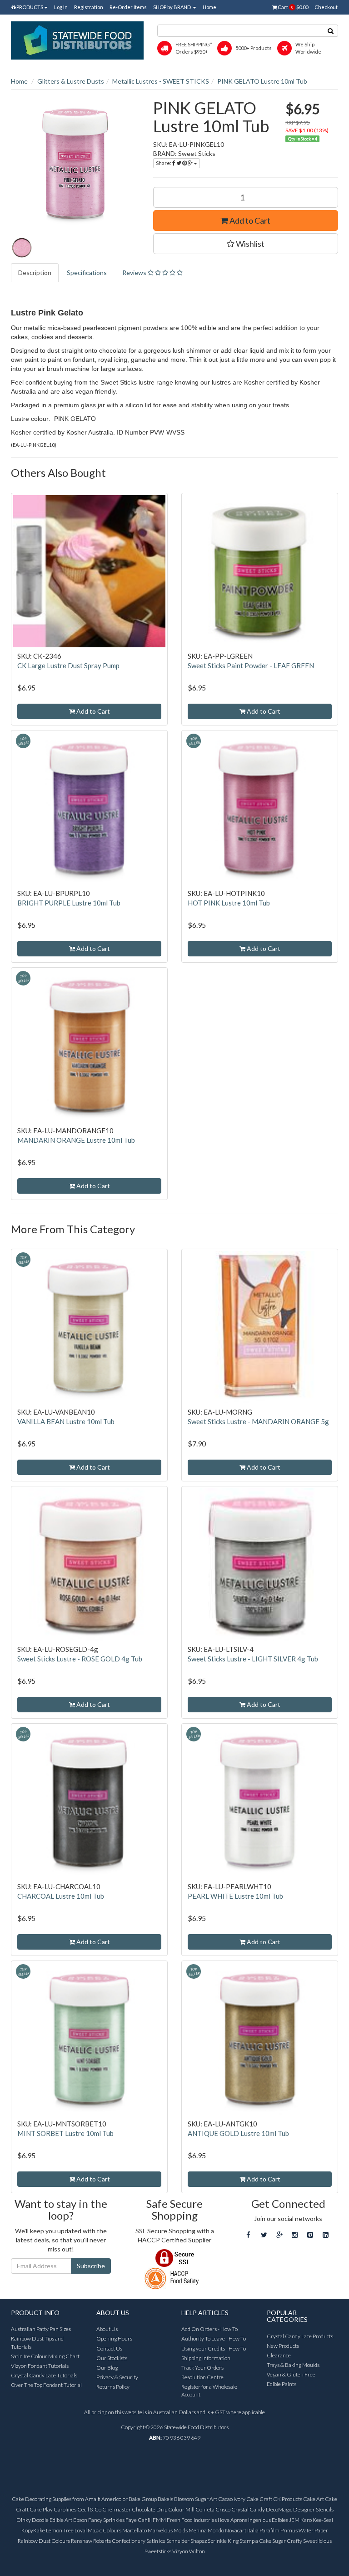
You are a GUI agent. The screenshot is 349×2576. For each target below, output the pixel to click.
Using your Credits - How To (214, 2348)
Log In (61, 7)
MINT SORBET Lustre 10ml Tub (65, 2133)
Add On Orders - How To (209, 2329)
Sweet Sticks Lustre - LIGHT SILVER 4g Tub (253, 1659)
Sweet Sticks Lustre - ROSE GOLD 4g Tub (80, 1659)
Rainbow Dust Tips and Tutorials (37, 2342)
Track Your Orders (202, 2368)
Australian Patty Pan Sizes (41, 2329)
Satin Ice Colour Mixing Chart (45, 2356)
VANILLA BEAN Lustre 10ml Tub (66, 1421)
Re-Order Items (128, 7)
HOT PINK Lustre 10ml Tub (229, 903)
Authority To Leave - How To (214, 2338)
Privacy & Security (117, 2377)
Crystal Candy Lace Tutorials (44, 2375)
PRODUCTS (29, 7)
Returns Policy (113, 2387)
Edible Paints (282, 2384)
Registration (89, 7)
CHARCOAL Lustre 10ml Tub (61, 1896)
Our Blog (107, 2368)
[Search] (331, 31)
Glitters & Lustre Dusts (71, 81)
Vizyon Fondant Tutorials (40, 2366)
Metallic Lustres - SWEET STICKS (161, 81)
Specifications (87, 273)
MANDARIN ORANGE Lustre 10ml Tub (76, 1140)
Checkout (326, 7)
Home (209, 7)
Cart (292, 7)
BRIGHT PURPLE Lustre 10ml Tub (69, 903)
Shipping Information (206, 2358)
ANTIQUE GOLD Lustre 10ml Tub (238, 2133)
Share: (164, 163)
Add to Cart (249, 220)
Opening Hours (114, 2338)
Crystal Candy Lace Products (300, 2336)
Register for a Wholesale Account (209, 2391)
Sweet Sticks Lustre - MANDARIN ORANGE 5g (258, 1421)
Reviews (135, 273)
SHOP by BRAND (172, 7)
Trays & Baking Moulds (293, 2365)
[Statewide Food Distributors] (77, 40)
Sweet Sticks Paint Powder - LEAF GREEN (251, 665)
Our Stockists (112, 2358)
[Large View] (22, 248)
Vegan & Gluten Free (291, 2374)
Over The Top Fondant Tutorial (46, 2385)
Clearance (279, 2355)
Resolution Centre (202, 2377)
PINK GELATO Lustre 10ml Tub (262, 81)
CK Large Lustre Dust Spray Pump (68, 665)
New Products (283, 2346)
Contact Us (109, 2348)
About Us (107, 2329)
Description (35, 273)
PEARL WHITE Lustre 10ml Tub (235, 1896)
